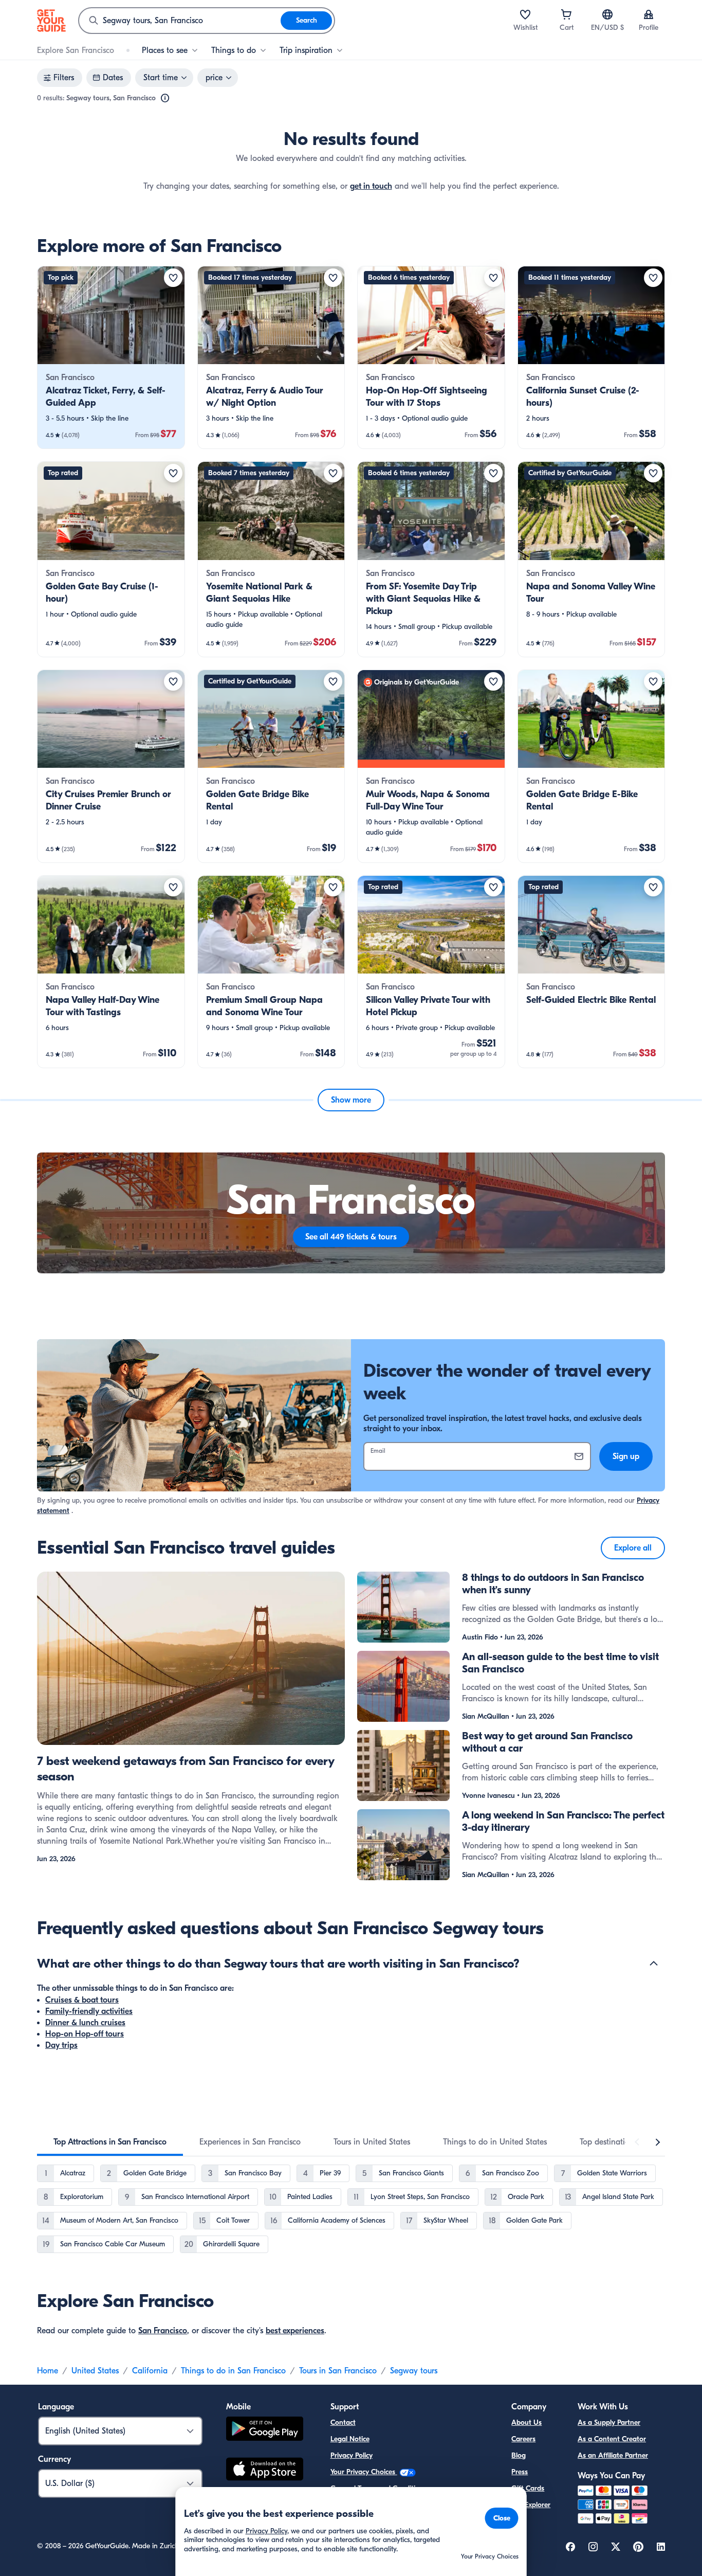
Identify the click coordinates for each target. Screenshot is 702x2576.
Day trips (61, 2045)
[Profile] (649, 14)
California (150, 2371)
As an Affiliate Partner (613, 2455)
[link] (111, 357)
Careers (523, 2439)
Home (48, 2371)
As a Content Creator (612, 2439)
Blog (519, 2455)
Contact (343, 2422)
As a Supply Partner (609, 2422)
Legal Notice (350, 2439)
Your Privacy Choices (364, 2472)
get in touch (371, 186)
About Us (526, 2422)
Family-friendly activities (89, 2011)
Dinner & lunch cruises (85, 2023)
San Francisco (163, 2331)
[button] (111, 357)
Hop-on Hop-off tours (85, 2034)
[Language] (607, 14)
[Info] (165, 98)
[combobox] (180, 21)
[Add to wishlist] (173, 278)
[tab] (110, 2142)
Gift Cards (528, 2488)
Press (520, 2472)
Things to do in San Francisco (233, 2371)
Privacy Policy (352, 2455)
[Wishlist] (525, 14)
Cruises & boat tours (82, 2000)
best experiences (295, 2331)
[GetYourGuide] (51, 21)
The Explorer (531, 2505)
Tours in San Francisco (338, 2371)
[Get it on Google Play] (265, 2430)
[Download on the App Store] (265, 2471)
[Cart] (566, 14)
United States (95, 2371)
